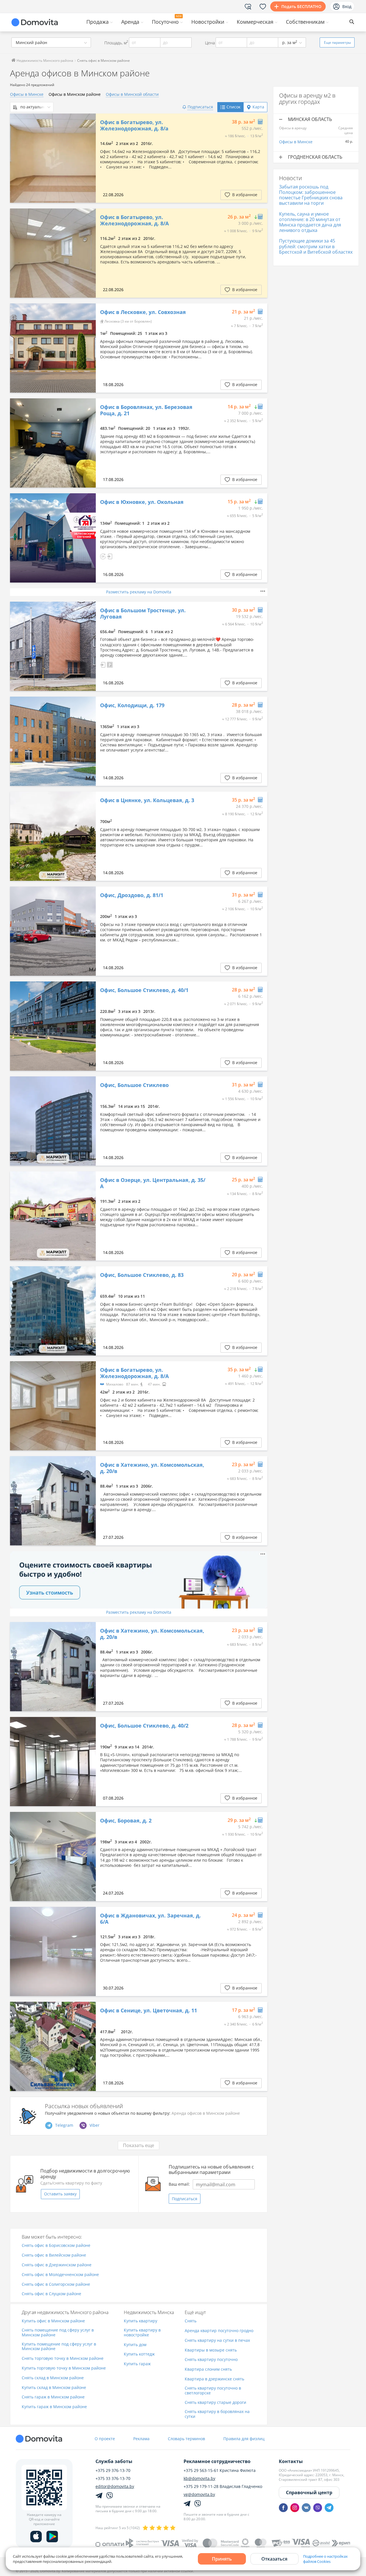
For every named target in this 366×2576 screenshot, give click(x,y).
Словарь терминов (186, 2439)
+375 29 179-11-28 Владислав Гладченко (223, 2486)
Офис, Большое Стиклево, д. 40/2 (144, 1726)
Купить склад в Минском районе (54, 2388)
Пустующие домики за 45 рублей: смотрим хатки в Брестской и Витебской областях (316, 246)
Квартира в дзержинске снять (214, 2379)
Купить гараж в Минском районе (54, 2407)
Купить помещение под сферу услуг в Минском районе (59, 2347)
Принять (222, 2559)
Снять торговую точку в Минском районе (63, 2359)
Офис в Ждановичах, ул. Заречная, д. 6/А (150, 1919)
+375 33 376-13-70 (113, 2478)
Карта (258, 107)
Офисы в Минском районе (75, 94)
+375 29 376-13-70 (113, 2470)
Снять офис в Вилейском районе (54, 2255)
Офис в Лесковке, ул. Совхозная (143, 312)
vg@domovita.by (199, 2494)
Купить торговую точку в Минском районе (64, 2368)
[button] (103, 556)
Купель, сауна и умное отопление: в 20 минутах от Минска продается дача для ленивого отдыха (310, 222)
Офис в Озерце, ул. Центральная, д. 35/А (153, 1183)
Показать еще (139, 2145)
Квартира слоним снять (208, 2369)
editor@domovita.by (115, 2486)
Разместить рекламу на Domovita (139, 592)
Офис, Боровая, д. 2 (126, 1821)
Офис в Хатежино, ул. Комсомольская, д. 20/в (152, 1468)
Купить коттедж (139, 2354)
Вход (347, 6)
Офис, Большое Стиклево (134, 1085)
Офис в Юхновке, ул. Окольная (142, 502)
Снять (191, 2321)
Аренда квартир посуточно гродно (219, 2331)
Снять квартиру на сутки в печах (217, 2341)
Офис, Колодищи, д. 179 (132, 705)
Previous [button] (17, 158)
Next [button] (89, 158)
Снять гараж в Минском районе (53, 2397)
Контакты (291, 2461)
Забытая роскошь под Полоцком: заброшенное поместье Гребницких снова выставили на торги (311, 195)
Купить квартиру (141, 2321)
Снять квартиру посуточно (211, 2360)
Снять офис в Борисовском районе (56, 2246)
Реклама (141, 2439)
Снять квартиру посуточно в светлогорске (213, 2391)
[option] (53, 158)
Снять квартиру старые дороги (215, 2403)
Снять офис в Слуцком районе (51, 2294)
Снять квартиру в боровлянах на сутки (217, 2414)
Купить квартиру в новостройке (142, 2333)
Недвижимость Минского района (44, 60)
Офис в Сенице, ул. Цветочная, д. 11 (149, 2011)
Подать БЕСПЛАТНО (301, 6)
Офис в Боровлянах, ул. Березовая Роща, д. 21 (146, 410)
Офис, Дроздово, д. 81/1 (132, 895)
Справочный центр (309, 2492)
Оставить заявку (60, 2194)
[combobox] (51, 42)
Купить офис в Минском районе (53, 2321)
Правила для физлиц (244, 2439)
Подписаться (185, 2199)
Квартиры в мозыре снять (211, 2350)
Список (233, 107)
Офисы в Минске (27, 94)
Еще (337, 42)
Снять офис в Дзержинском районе (57, 2265)
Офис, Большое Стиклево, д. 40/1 (144, 990)
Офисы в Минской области (132, 94)
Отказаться (274, 2559)
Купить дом (135, 2345)
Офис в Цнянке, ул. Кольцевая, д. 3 (147, 800)
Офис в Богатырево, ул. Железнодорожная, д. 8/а (134, 125)
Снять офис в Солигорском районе (56, 2284)
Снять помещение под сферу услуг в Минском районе (58, 2333)
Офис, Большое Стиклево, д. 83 (142, 1275)
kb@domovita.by (199, 2478)
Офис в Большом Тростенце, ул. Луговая (143, 614)
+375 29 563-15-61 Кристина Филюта (220, 2470)
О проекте (105, 2439)
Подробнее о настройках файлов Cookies (325, 2559)
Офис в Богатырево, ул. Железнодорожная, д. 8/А (134, 220)
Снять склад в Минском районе (53, 2378)
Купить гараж (137, 2364)
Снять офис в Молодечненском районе (60, 2275)
